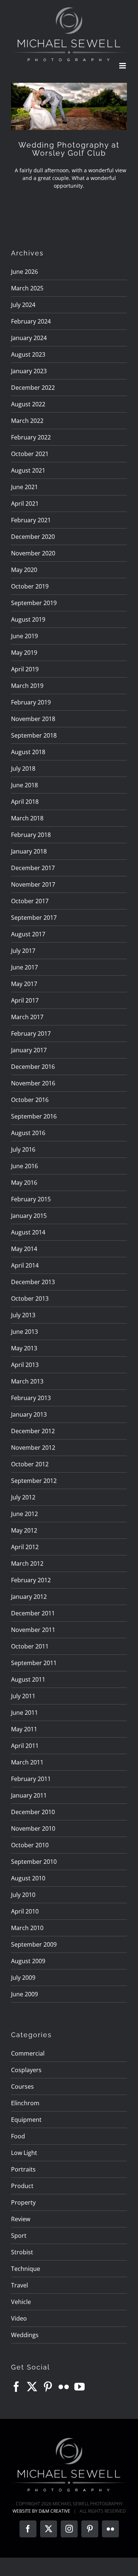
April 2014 (25, 1265)
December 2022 (33, 388)
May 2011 (24, 1729)
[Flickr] (64, 2387)
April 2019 (25, 669)
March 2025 (27, 288)
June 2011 (24, 1713)
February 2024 (31, 321)
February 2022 (31, 437)
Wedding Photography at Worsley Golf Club (69, 149)
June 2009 (24, 1994)
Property (23, 2202)
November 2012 (33, 1448)
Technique (26, 2269)
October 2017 (30, 901)
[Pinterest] (48, 2387)
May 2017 (24, 984)
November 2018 (33, 719)
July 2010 (23, 1895)
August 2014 (28, 1232)
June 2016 (24, 1166)
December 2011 (33, 1613)
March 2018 (27, 818)
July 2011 (23, 1696)
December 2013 (33, 1282)
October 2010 (30, 1845)
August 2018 (28, 752)
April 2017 (25, 1000)
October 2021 (30, 454)
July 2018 (23, 768)
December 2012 (33, 1431)
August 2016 (28, 1133)
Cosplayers (26, 2070)
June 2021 (24, 487)
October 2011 (30, 1646)
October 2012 (30, 1464)
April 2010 (25, 1911)
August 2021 (28, 470)
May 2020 (24, 570)
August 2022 (28, 404)
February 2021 (31, 520)
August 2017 (28, 934)
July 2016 (23, 1149)
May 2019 (24, 653)
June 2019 (24, 636)
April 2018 (25, 802)
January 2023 (29, 371)
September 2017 (34, 918)
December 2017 (33, 868)
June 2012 (24, 1514)
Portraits (23, 2169)
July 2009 (23, 1978)
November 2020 (33, 553)
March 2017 (27, 1017)
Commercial (28, 2053)
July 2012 (23, 1497)
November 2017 (33, 884)
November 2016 (33, 1083)
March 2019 (27, 686)
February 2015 (31, 1199)
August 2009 (28, 1961)
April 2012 (25, 1547)
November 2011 (33, 1630)
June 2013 (24, 1332)
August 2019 (28, 619)
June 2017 (24, 967)
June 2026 (24, 272)
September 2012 (34, 1481)
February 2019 (31, 702)
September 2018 (34, 735)
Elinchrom (25, 2103)
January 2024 (29, 338)
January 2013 (29, 1414)
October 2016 (30, 1100)
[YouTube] (79, 2387)
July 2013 (23, 1315)
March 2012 (27, 1563)
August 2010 (28, 1878)
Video (19, 2318)
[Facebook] (16, 2387)
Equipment (26, 2120)
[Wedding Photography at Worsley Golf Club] (69, 106)
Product (22, 2186)
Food (18, 2136)
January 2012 (29, 1597)
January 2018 (29, 851)
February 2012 (31, 1580)
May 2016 (24, 1183)
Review (21, 2219)
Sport (19, 2236)
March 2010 (27, 1928)
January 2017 (29, 1050)
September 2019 (34, 603)
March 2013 (27, 1381)
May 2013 (24, 1348)
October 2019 (30, 586)
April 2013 (25, 1365)
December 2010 (33, 1812)
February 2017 (31, 1033)
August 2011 (28, 1679)
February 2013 (31, 1398)
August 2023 (28, 354)
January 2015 (29, 1216)
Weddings (25, 2335)
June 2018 (24, 785)
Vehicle (21, 2302)
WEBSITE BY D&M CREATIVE (41, 2511)
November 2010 (33, 1828)
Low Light (24, 2153)
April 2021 (25, 503)
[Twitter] (32, 2387)
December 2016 (33, 1067)
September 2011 (34, 1663)
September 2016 (34, 1116)
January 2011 (29, 1795)
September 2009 (34, 1944)
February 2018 (31, 835)
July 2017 (23, 951)
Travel (20, 2285)
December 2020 (33, 537)
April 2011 (25, 1746)
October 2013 (30, 1298)
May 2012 (24, 1530)
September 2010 (34, 1862)
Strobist (22, 2252)
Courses (22, 2086)
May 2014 (24, 1249)
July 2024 (23, 305)
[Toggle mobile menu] (123, 66)
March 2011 (27, 1762)
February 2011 (31, 1779)
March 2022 (27, 421)
